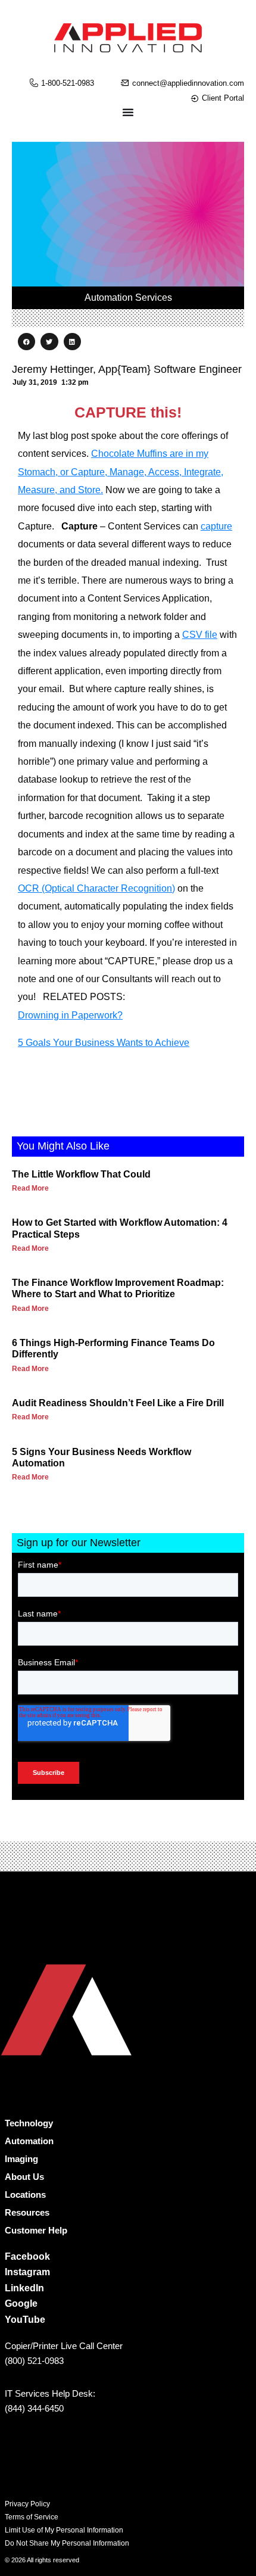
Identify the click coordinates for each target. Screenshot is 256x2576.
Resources (27, 2212)
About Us (24, 2177)
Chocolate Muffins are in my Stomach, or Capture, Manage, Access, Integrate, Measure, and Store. (121, 472)
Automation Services (128, 298)
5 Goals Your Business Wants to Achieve (104, 1043)
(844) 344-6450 (34, 2408)
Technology (29, 2123)
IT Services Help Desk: (50, 2393)
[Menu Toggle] (128, 112)
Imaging (21, 2159)
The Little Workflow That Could (81, 1174)
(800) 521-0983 (34, 2361)
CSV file (200, 635)
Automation (29, 2141)
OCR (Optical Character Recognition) (96, 888)
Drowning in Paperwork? (70, 1015)
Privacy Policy (27, 2504)
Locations (25, 2195)
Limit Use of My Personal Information (64, 2530)
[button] (26, 342)
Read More (30, 1188)
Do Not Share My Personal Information (67, 2543)
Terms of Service (32, 2517)
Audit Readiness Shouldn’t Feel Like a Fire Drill (118, 1403)
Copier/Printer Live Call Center (64, 2346)
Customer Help (36, 2230)
